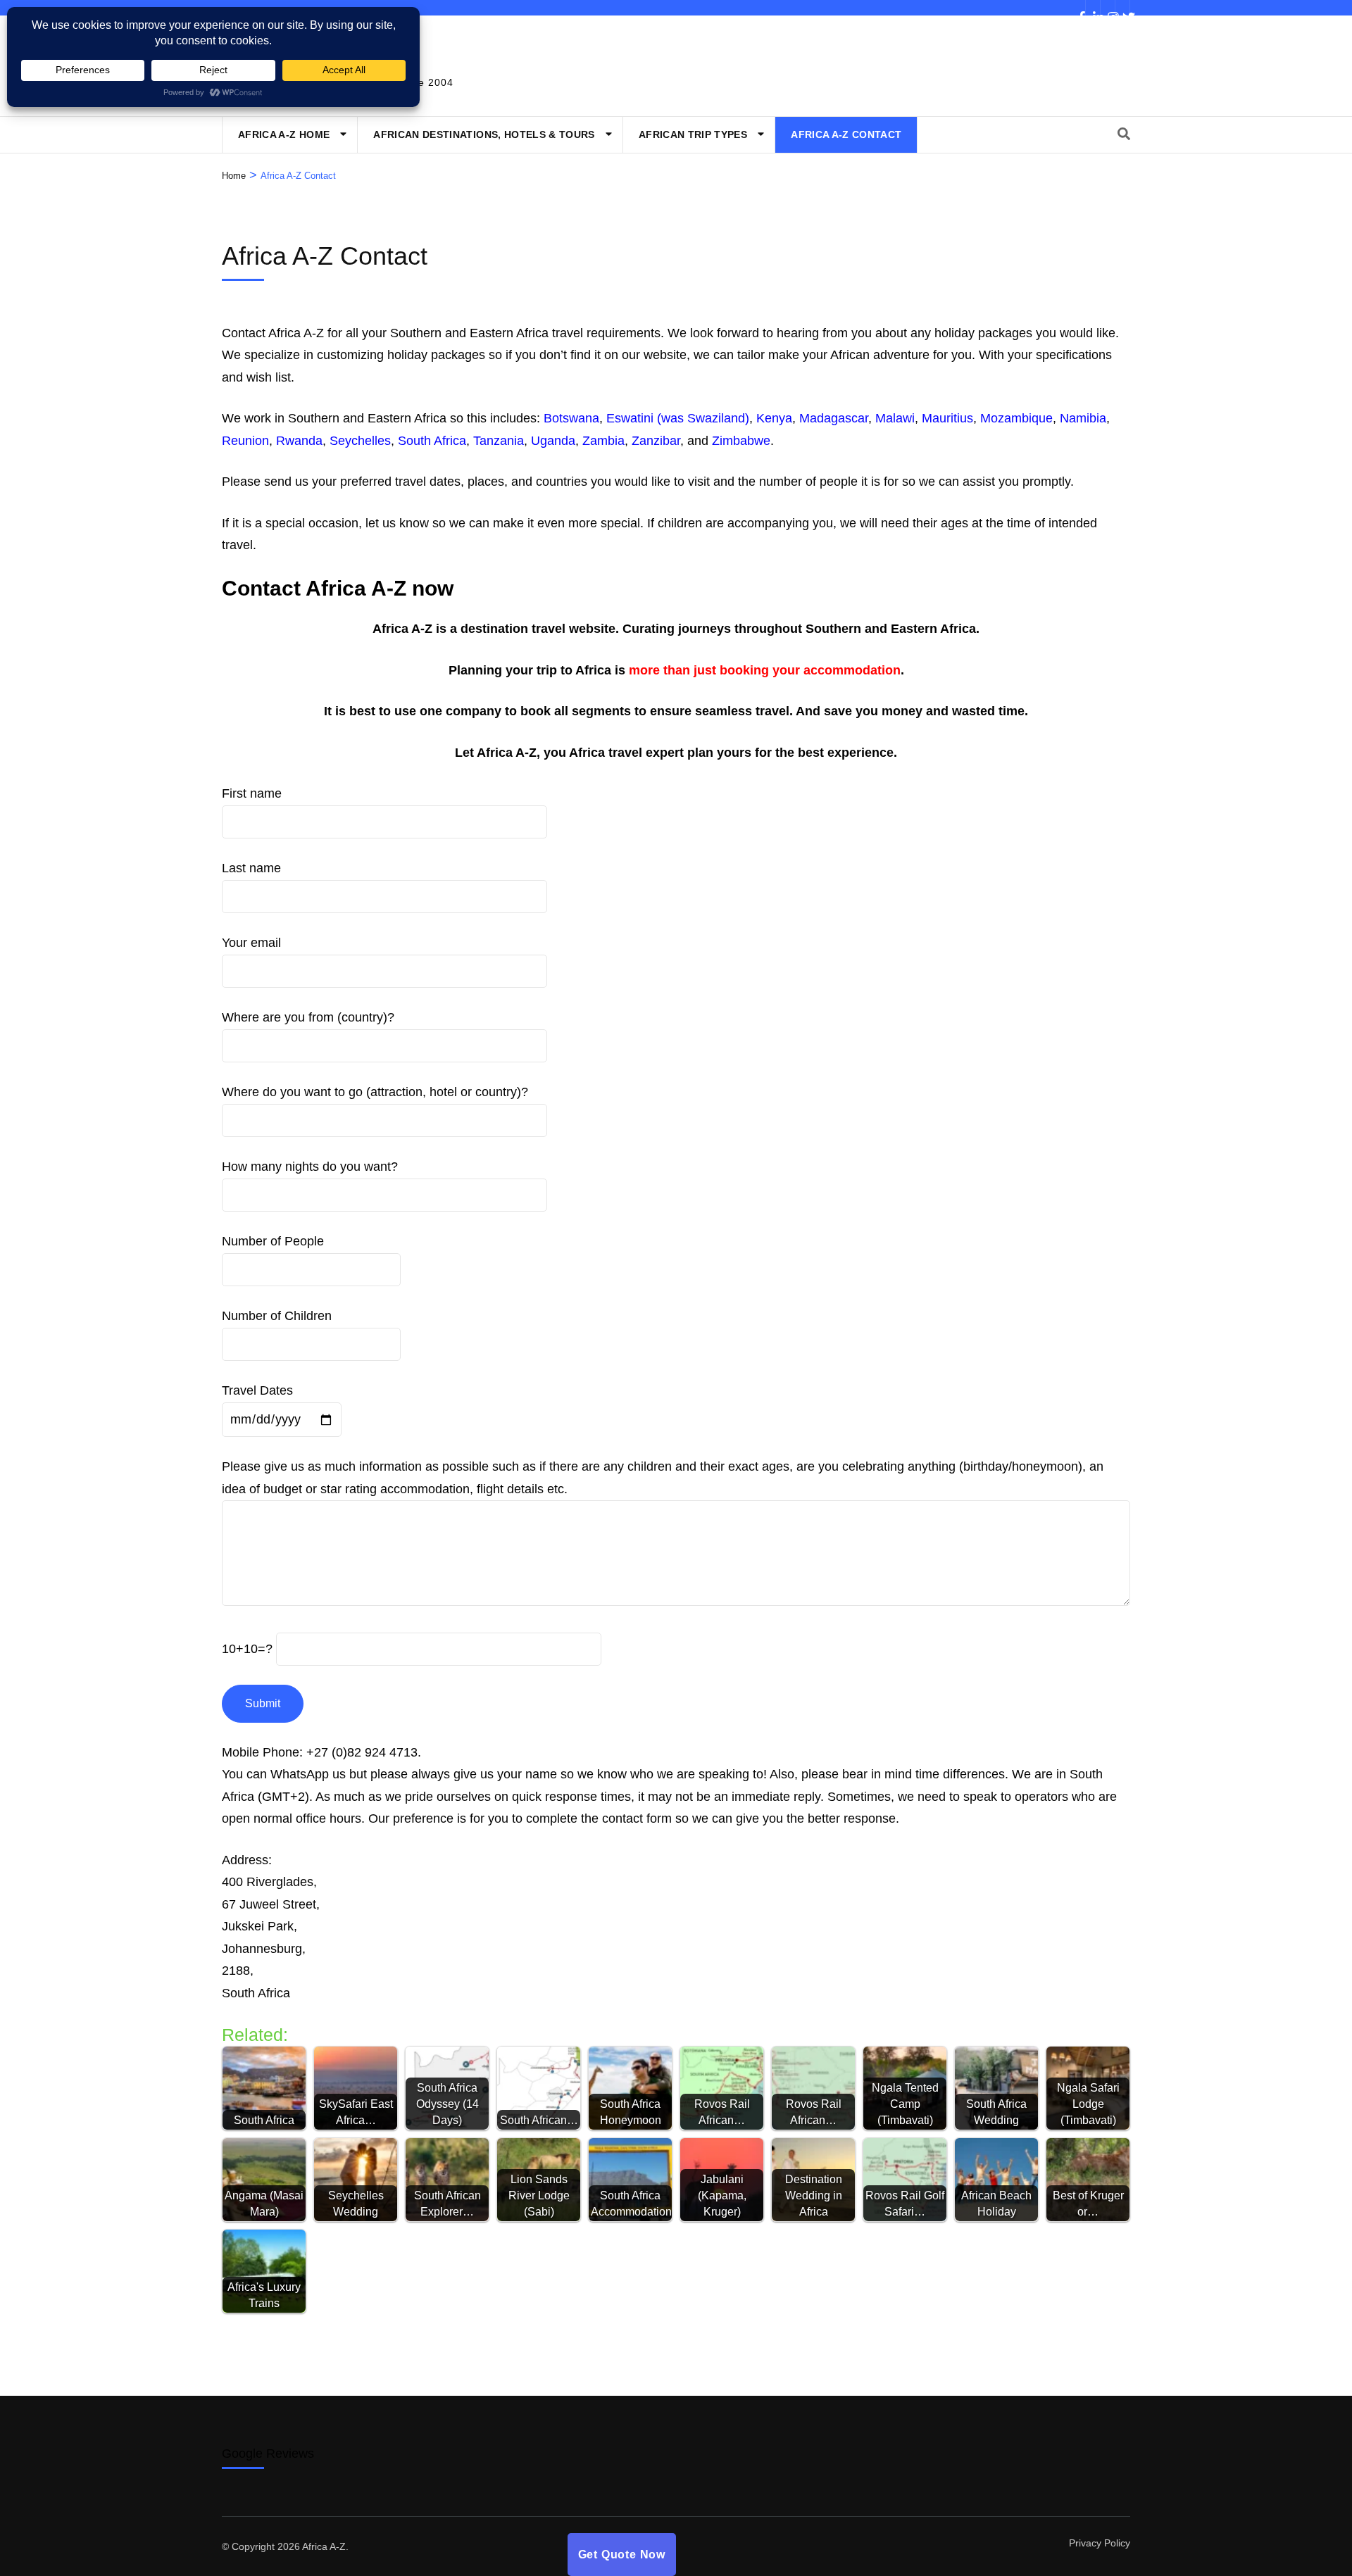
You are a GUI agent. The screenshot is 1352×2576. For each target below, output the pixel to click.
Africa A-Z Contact (846, 134)
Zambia (603, 441)
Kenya (774, 418)
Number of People (273, 1241)
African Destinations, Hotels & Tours (484, 134)
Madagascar (834, 418)
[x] (1122, 8)
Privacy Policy (1100, 2543)
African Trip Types (693, 134)
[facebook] (1078, 8)
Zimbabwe (741, 441)
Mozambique (1016, 418)
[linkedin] (1093, 8)
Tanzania (499, 441)
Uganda (553, 441)
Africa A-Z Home (284, 134)
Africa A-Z (324, 2546)
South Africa (432, 441)
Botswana (571, 418)
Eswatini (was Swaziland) (678, 418)
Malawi (895, 418)
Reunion (245, 441)
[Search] (1124, 134)
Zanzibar (656, 441)
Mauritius (947, 418)
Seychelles (360, 441)
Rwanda (299, 441)
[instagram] (1108, 8)
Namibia (1083, 418)
